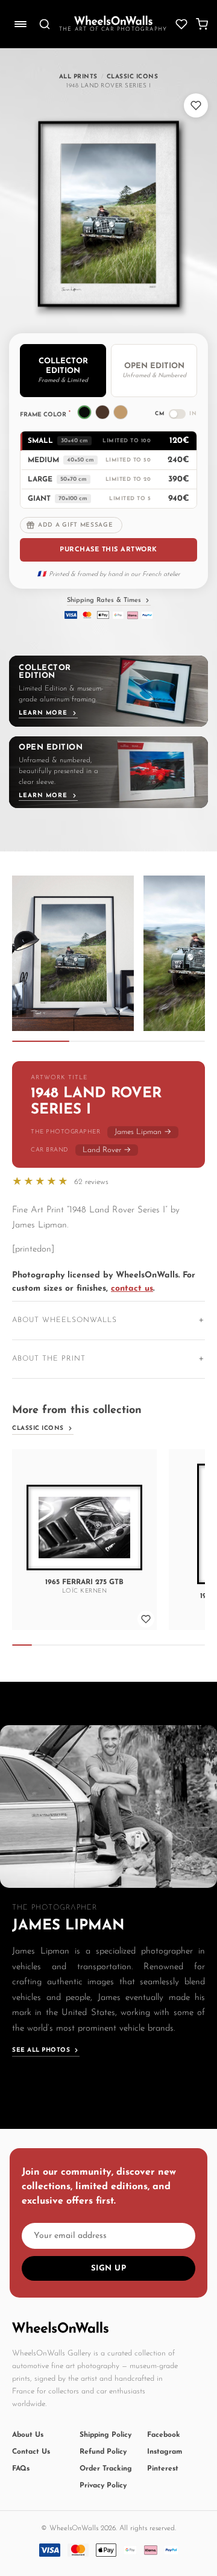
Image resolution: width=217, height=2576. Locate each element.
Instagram (165, 2452)
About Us (28, 2435)
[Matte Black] (84, 412)
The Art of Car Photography (113, 29)
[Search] (45, 24)
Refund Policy (103, 2452)
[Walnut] (102, 412)
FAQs (21, 2469)
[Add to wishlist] (196, 105)
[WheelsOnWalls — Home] (113, 20)
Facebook (164, 2435)
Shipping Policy (105, 2435)
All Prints (78, 77)
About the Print (49, 1359)
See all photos (41, 2050)
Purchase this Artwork (108, 550)
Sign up (109, 2268)
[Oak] (121, 412)
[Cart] (202, 24)
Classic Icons (133, 77)
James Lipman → (143, 1132)
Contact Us (31, 2452)
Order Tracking (106, 2469)
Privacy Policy (103, 2486)
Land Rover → (107, 1150)
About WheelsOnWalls (64, 1320)
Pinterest (163, 2469)
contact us (132, 1289)
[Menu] (20, 24)
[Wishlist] (181, 24)
